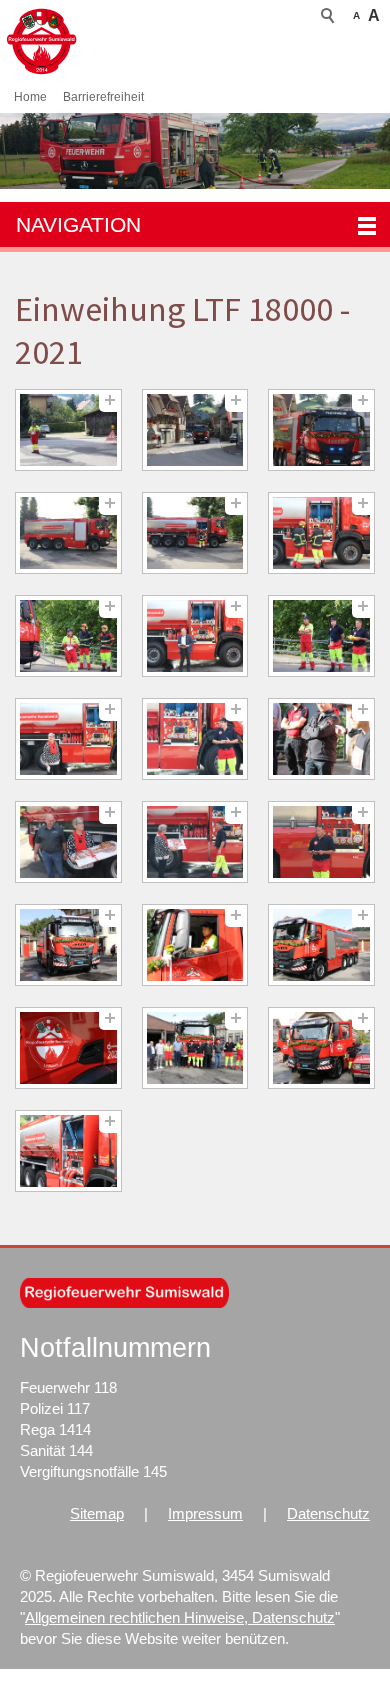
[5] (195, 533)
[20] (195, 1048)
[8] (195, 636)
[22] (68, 1151)
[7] (68, 636)
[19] (68, 1048)
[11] (195, 739)
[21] (321, 1048)
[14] (195, 842)
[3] (321, 430)
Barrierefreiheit (103, 97)
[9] (321, 636)
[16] (68, 945)
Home (30, 97)
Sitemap (97, 1513)
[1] (68, 430)
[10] (68, 739)
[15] (321, 842)
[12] (321, 739)
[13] (68, 842)
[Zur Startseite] (87, 41)
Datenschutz (328, 1513)
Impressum (205, 1513)
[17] (195, 945)
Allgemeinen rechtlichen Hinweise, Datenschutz (180, 1617)
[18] (321, 945)
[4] (68, 533)
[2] (195, 430)
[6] (321, 533)
